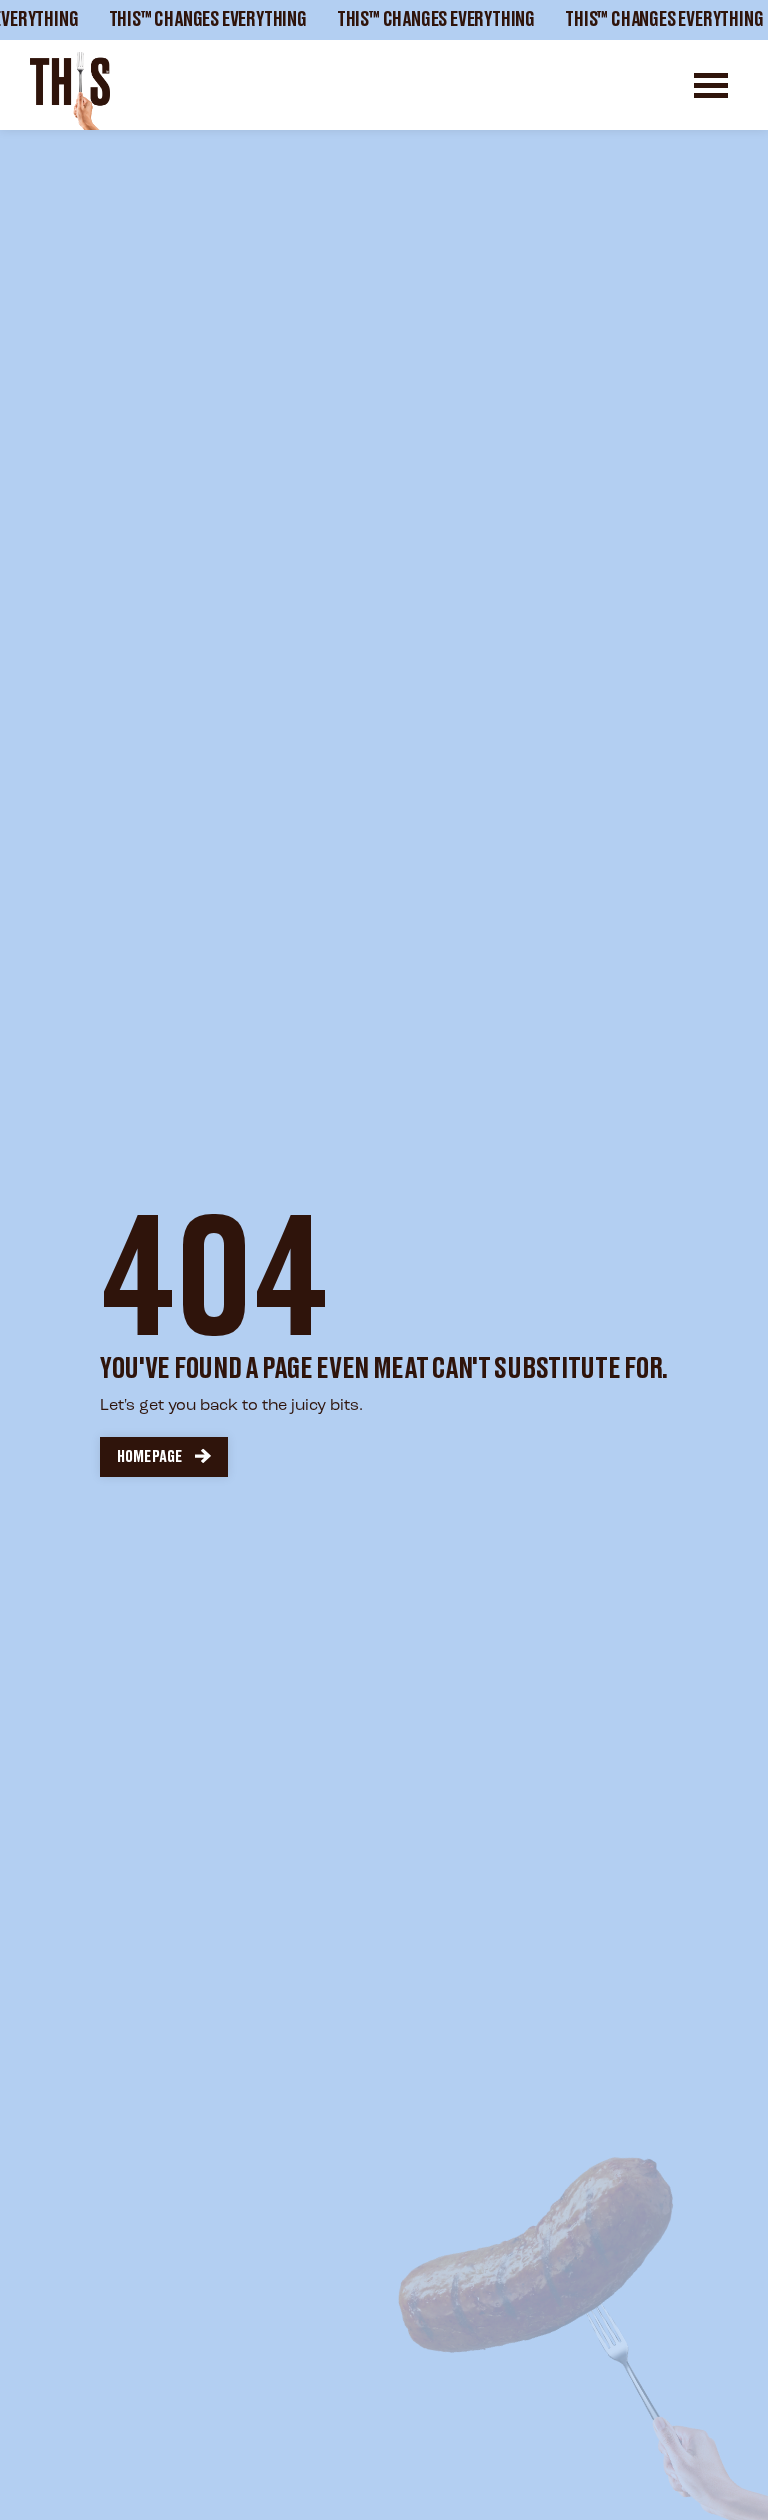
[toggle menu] (711, 85)
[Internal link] (70, 91)
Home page (149, 1457)
